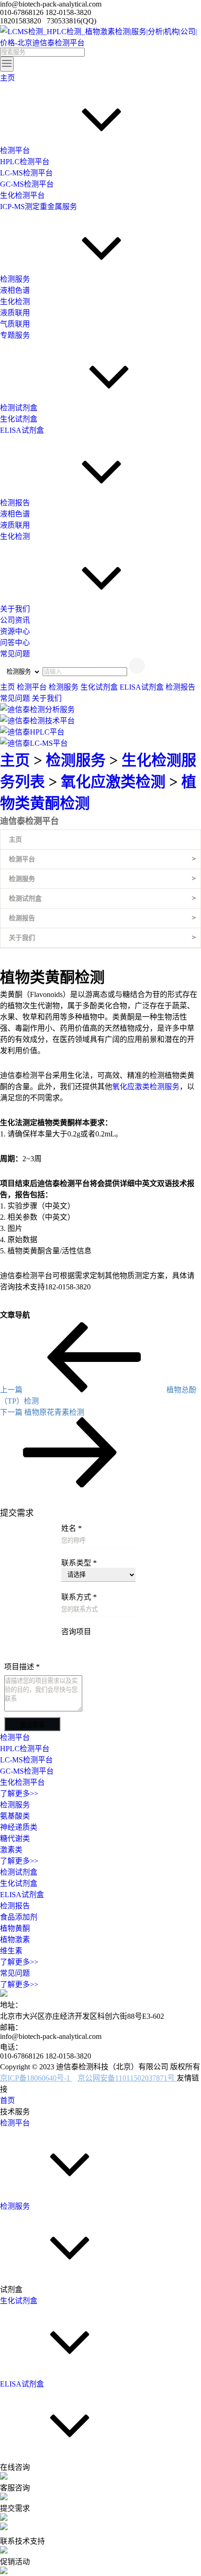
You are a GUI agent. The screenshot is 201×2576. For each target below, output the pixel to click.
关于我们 (47, 698)
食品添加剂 (19, 1917)
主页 (8, 687)
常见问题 (16, 698)
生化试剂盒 (100, 687)
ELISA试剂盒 (143, 687)
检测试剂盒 (25, 899)
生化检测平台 (22, 1782)
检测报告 (180, 687)
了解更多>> (19, 1794)
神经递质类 (19, 1827)
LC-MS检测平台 (26, 1760)
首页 (7, 2100)
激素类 (11, 1850)
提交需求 (32, 1725)
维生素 (11, 1951)
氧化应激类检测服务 (146, 1087)
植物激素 (15, 1939)
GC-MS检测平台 (27, 1771)
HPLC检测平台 (25, 1749)
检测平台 (33, 687)
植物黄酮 (15, 1928)
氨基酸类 (15, 1816)
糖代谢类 (15, 1838)
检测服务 (65, 687)
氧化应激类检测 (115, 782)
